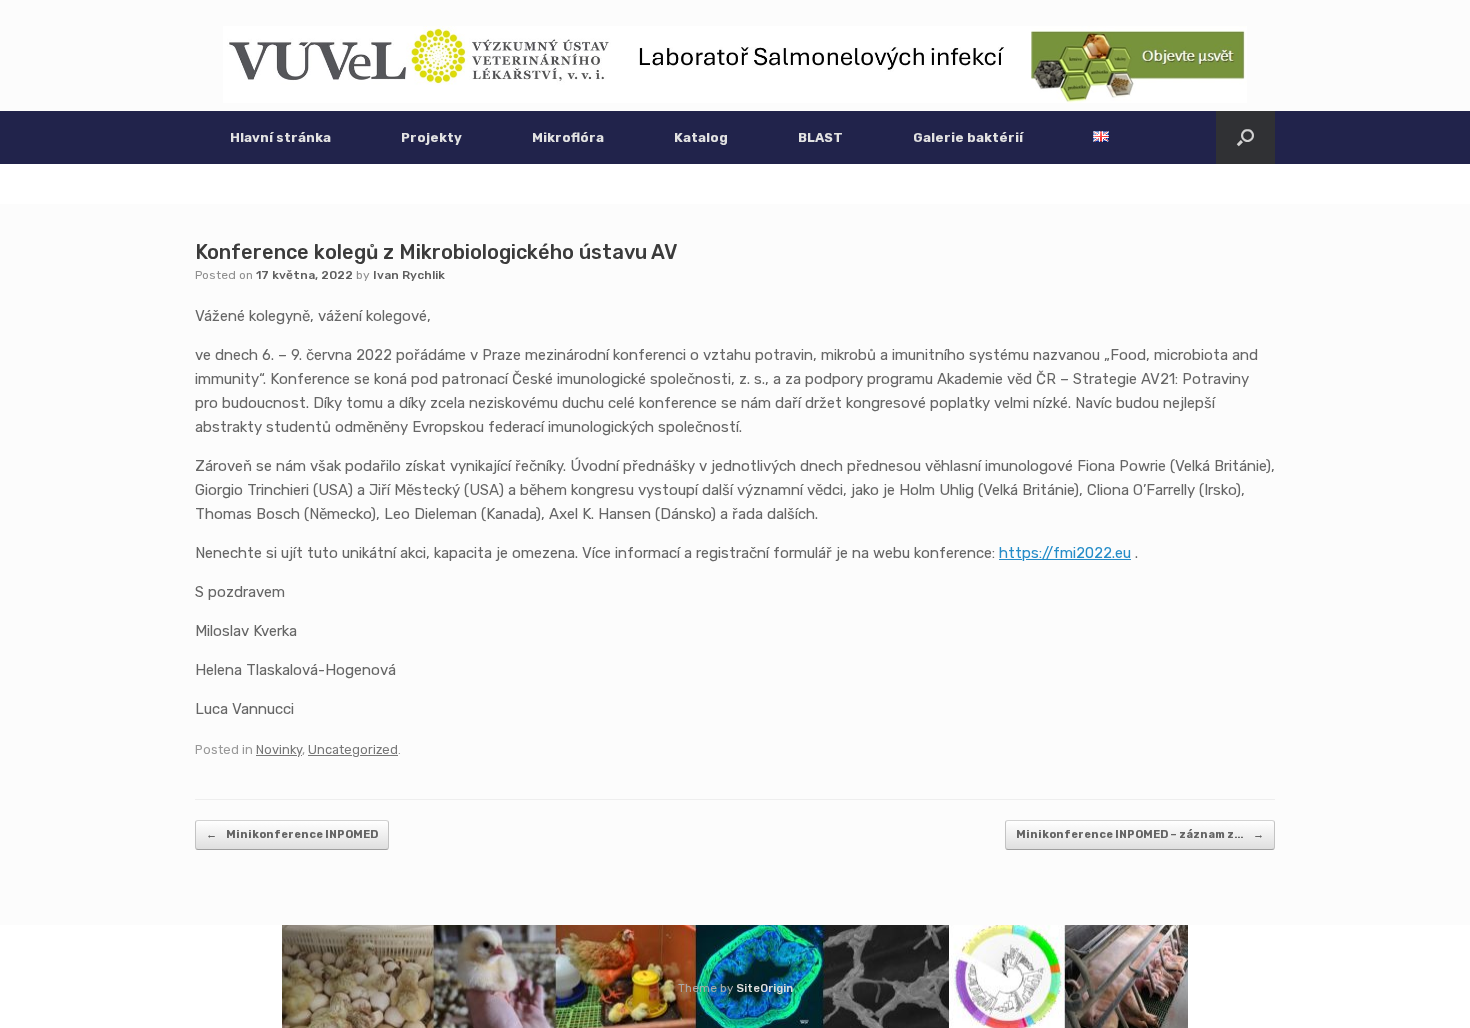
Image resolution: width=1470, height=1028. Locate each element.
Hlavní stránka (280, 137)
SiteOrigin (764, 988)
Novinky (279, 749)
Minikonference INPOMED (292, 834)
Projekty (431, 137)
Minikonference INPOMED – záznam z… (1140, 834)
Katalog (701, 137)
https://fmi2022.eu (1065, 553)
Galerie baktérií (968, 137)
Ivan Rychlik (409, 275)
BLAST (820, 137)
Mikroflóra (568, 137)
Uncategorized (353, 749)
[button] (1245, 137)
